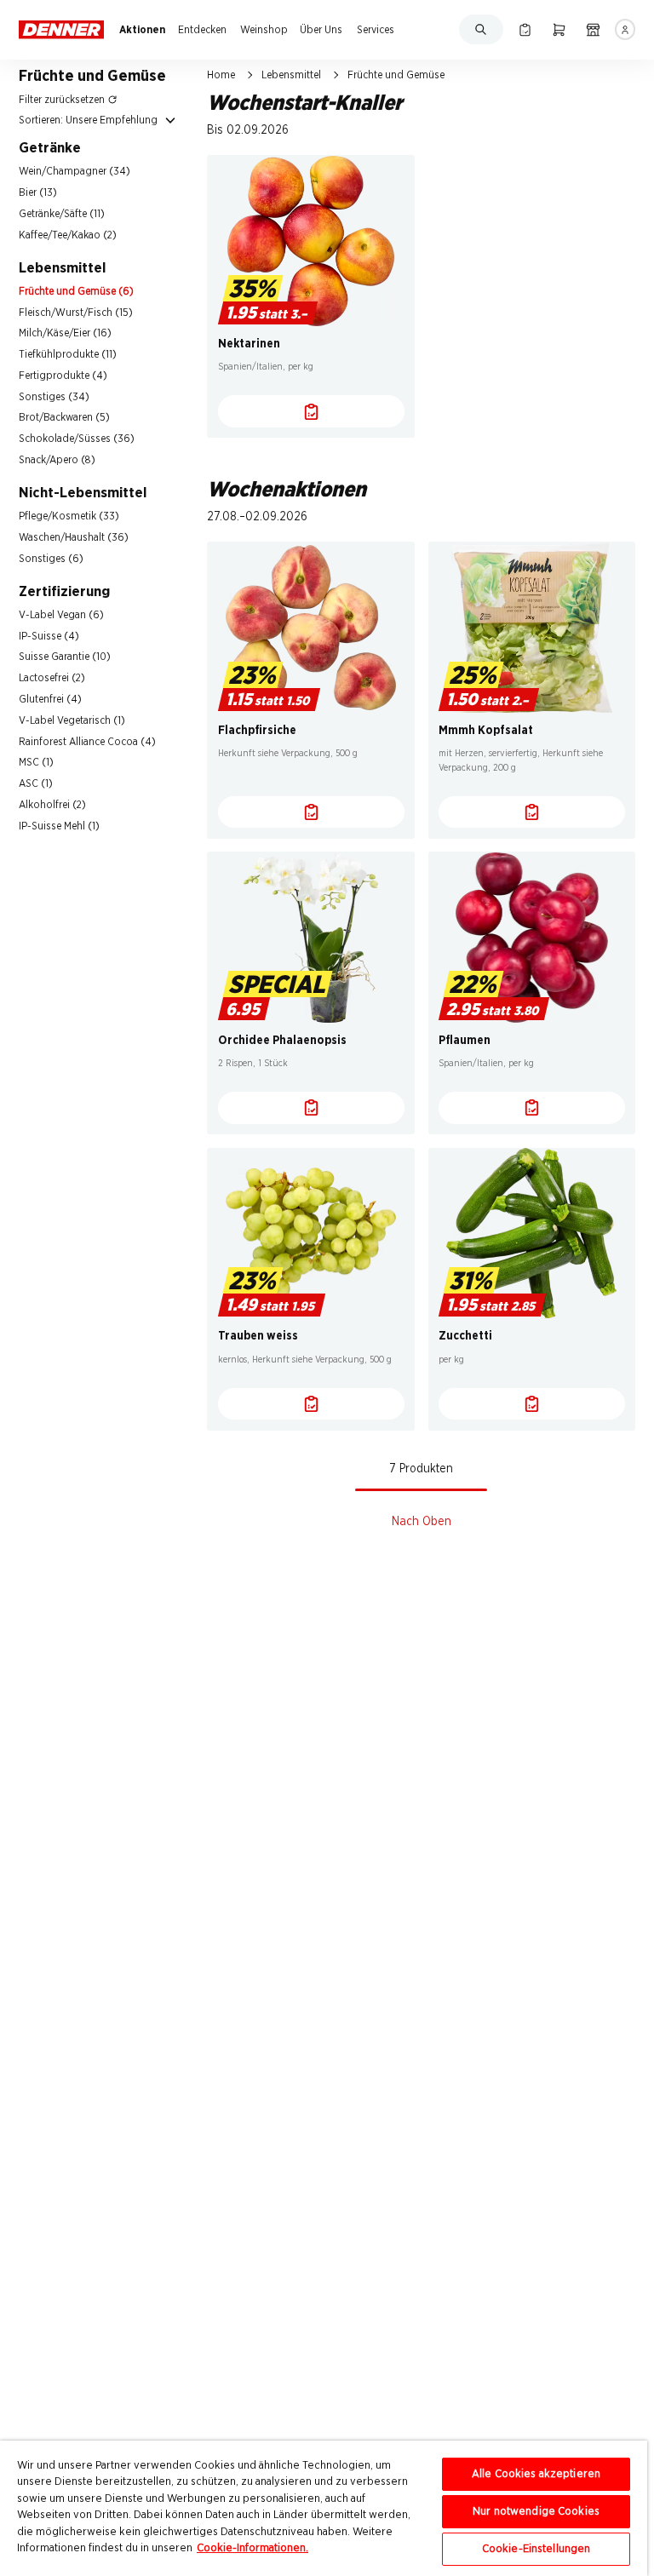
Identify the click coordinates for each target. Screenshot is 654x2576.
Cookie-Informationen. (252, 2548)
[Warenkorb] (559, 29)
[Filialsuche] (593, 29)
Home (221, 75)
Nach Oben (422, 1522)
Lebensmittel (291, 75)
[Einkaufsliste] (525, 29)
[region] (324, 2508)
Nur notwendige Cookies (536, 2512)
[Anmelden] (625, 29)
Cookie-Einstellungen (536, 2549)
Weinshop (264, 30)
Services (376, 30)
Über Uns (321, 30)
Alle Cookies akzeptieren (536, 2474)
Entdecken (202, 30)
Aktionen (142, 30)
